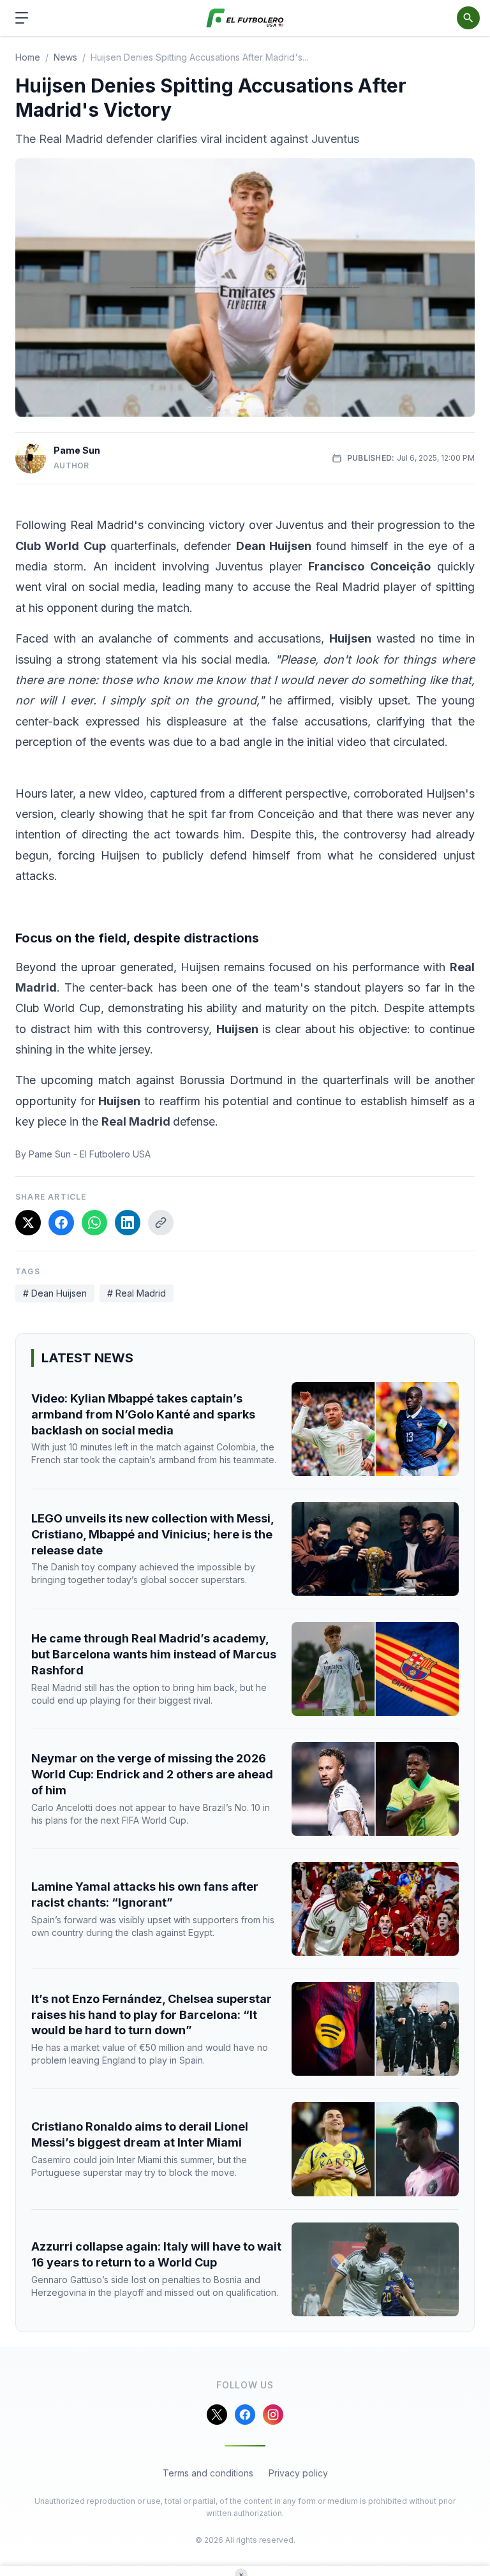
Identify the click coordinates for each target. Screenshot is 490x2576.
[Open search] (468, 18)
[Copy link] (161, 1223)
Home (28, 57)
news (65, 57)
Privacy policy (298, 2473)
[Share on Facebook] (61, 1223)
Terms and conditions (208, 2473)
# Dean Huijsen (55, 1293)
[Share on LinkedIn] (128, 1223)
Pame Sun (77, 450)
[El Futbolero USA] (245, 18)
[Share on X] (28, 1223)
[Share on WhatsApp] (94, 1223)
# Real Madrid (137, 1293)
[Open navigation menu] (22, 18)
